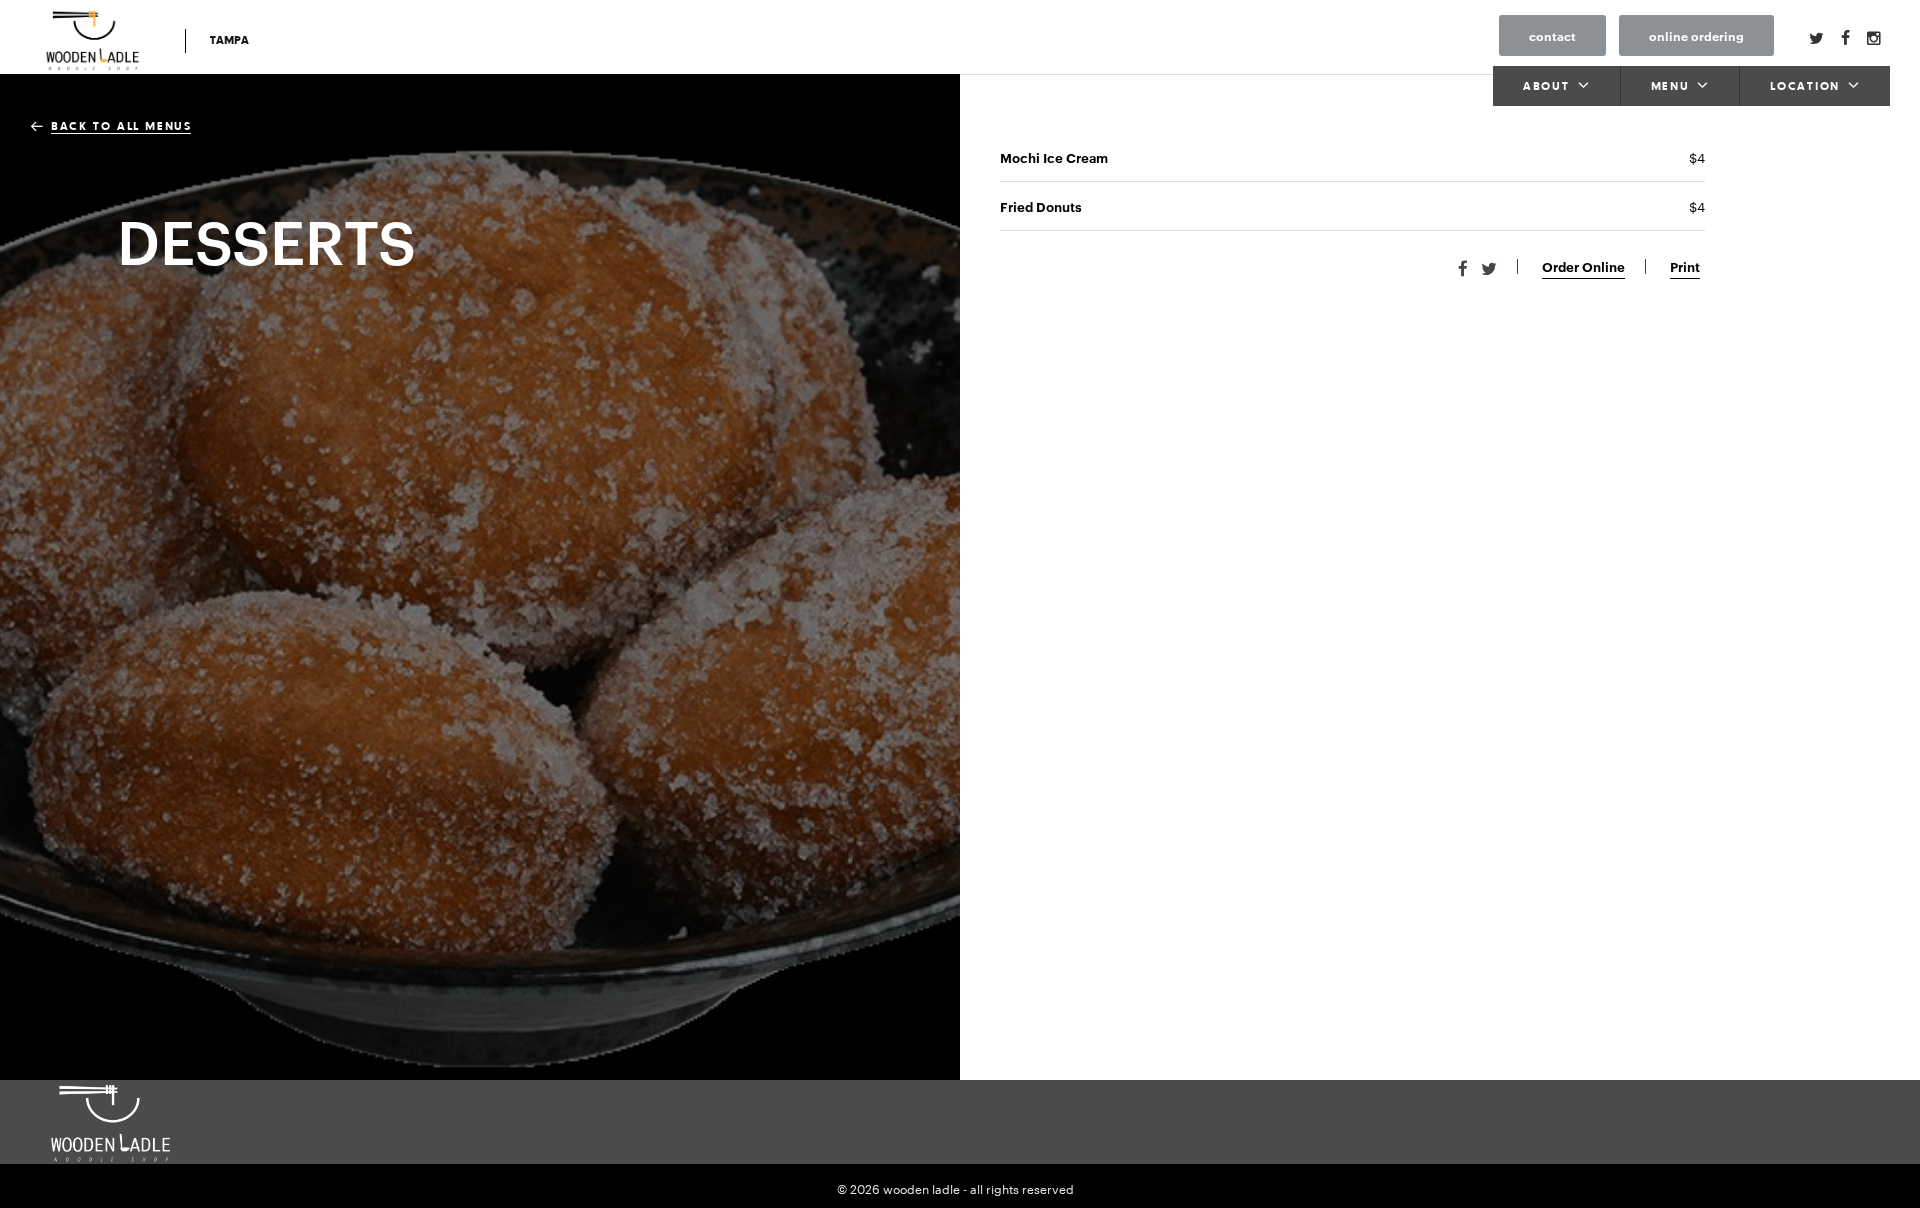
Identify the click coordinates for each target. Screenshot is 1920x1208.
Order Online (1583, 266)
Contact (1552, 35)
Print (1685, 266)
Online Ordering (1696, 35)
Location (1805, 87)
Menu (1670, 87)
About (1546, 87)
